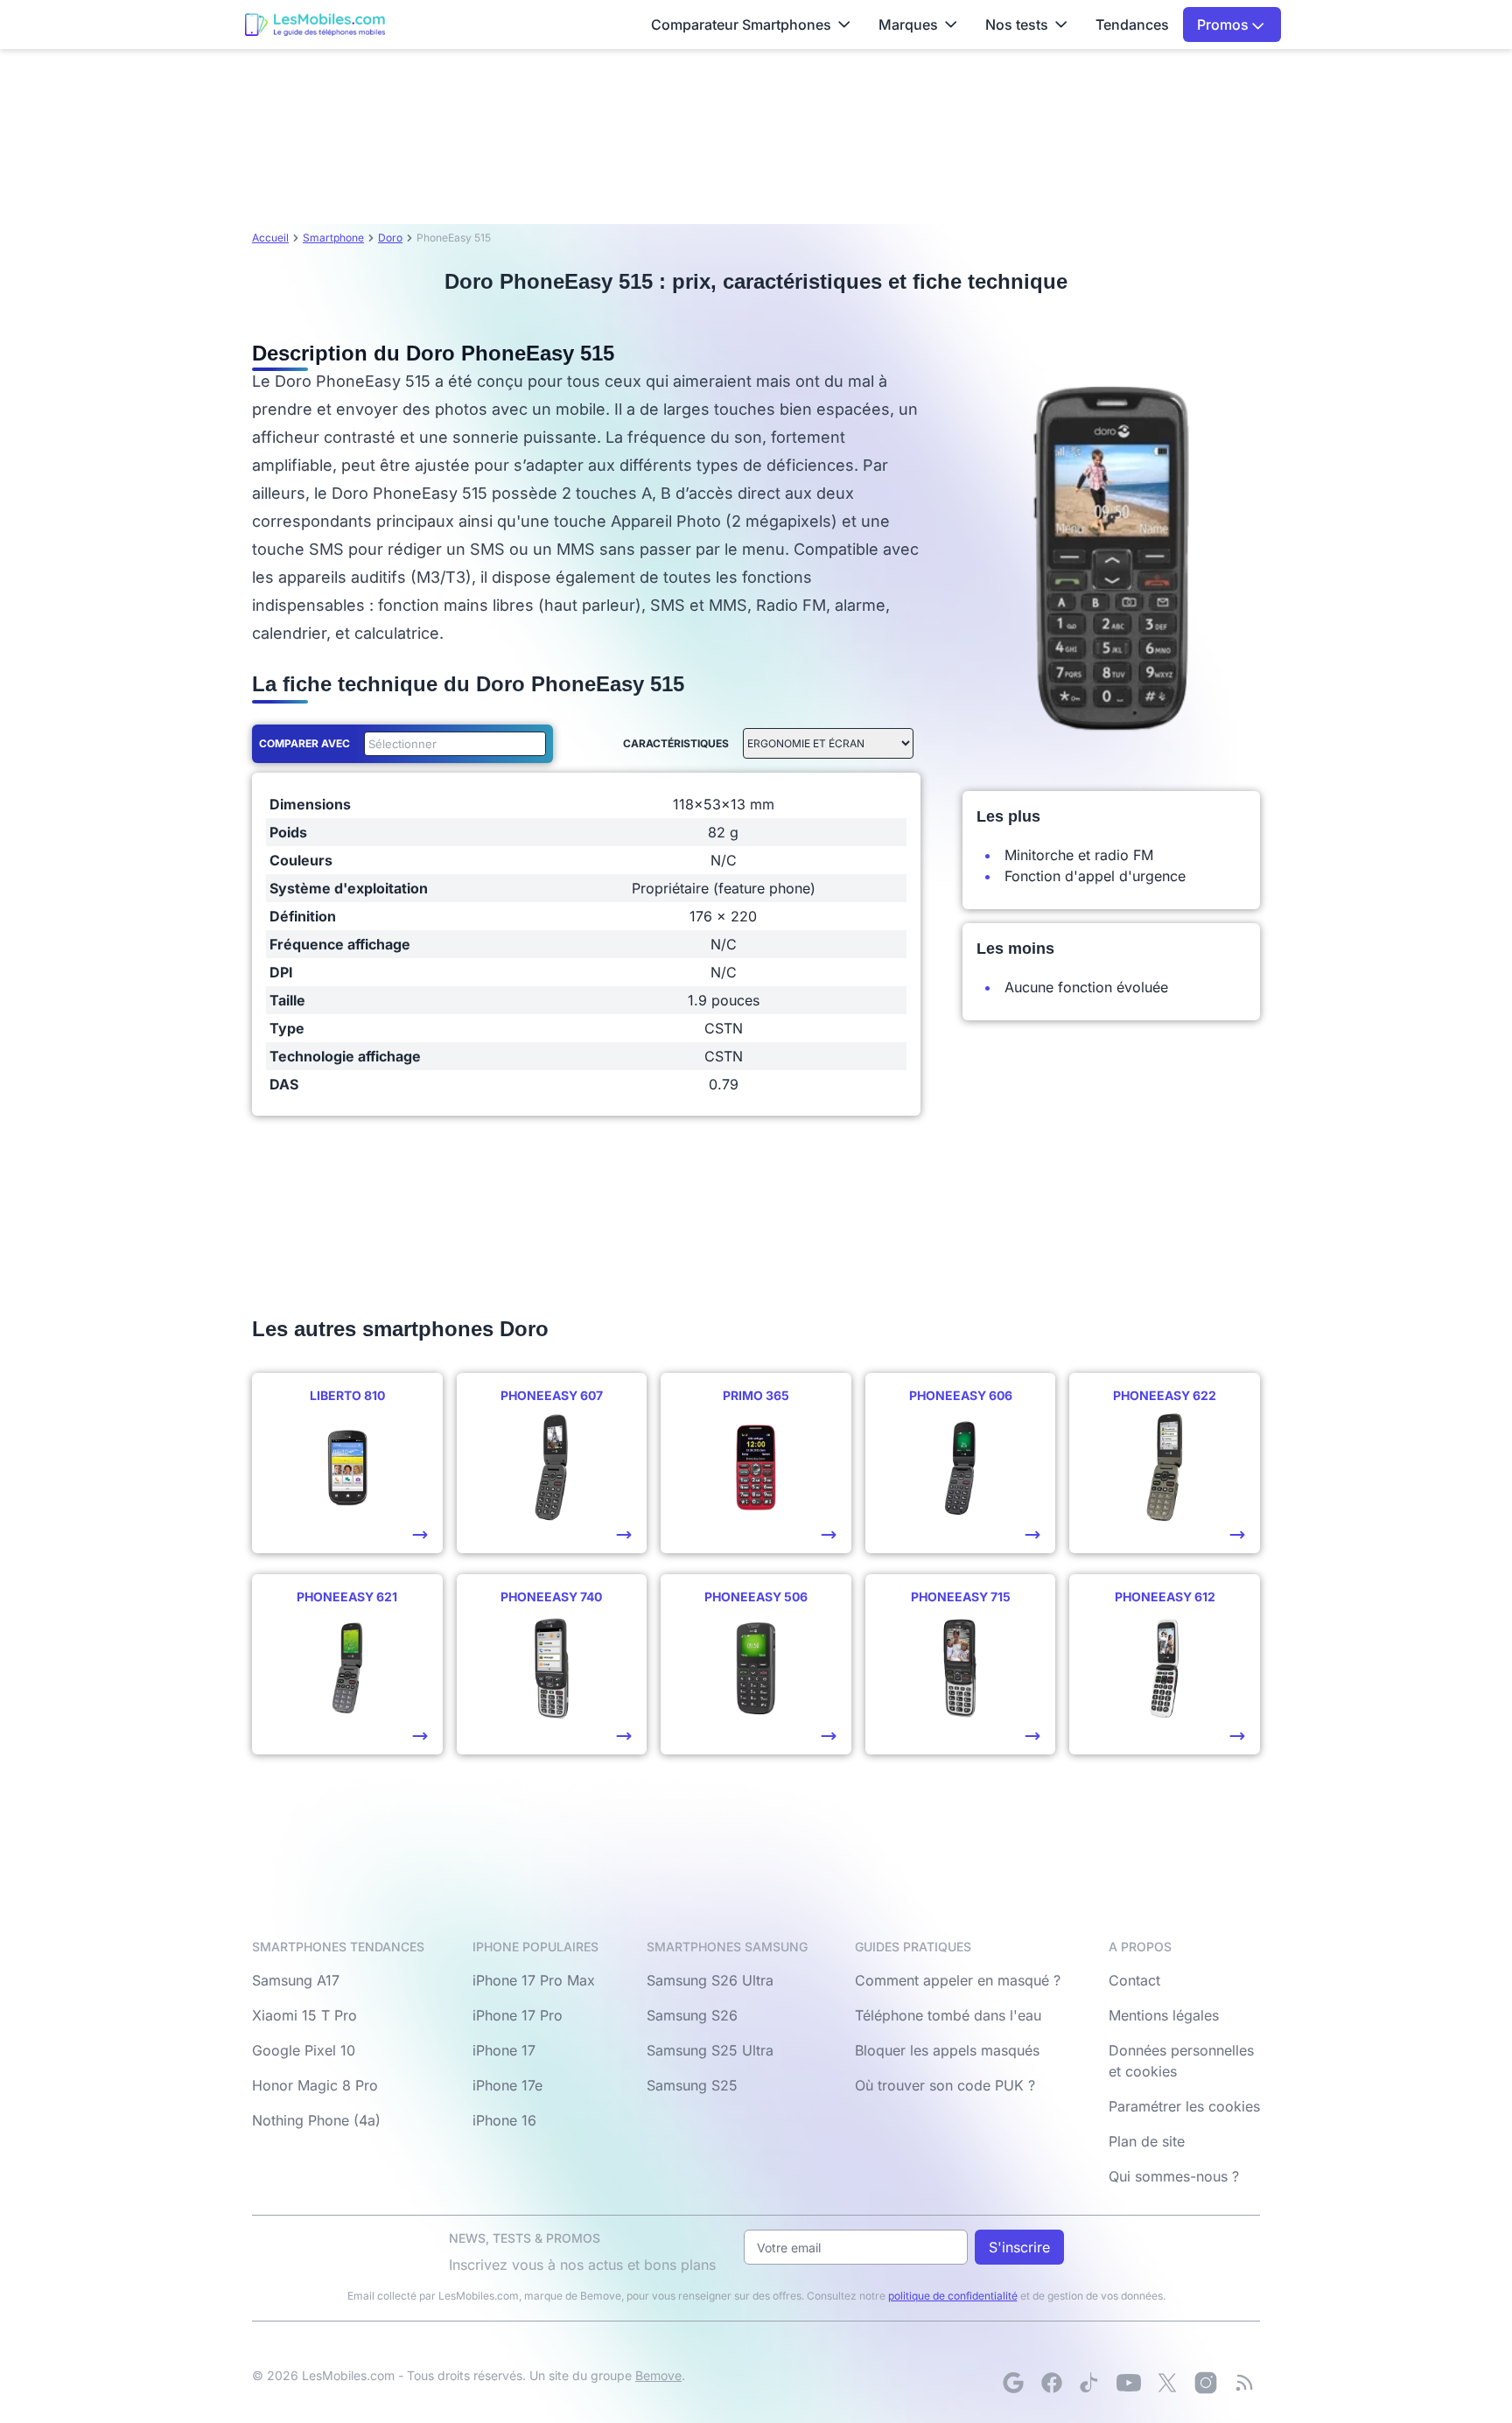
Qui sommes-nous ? (1174, 2176)
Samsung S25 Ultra (710, 2050)
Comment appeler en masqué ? (958, 1980)
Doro (390, 238)
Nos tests (1017, 25)
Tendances (1132, 25)
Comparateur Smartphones (741, 25)
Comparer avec (304, 743)
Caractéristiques (676, 743)
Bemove (658, 2375)
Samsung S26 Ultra (710, 1980)
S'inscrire (1019, 2247)
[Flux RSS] (1244, 2383)
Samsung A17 (296, 1980)
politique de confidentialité (953, 2296)
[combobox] (451, 744)
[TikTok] (1090, 2383)
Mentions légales (1164, 2015)
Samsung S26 (692, 2015)
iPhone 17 (504, 2050)
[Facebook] (1052, 2383)
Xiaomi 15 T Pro (304, 2015)
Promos (1225, 25)
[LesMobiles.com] (315, 25)
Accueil (270, 238)
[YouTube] (1129, 2383)
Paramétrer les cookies (1184, 2106)
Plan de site (1147, 2141)
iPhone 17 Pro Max (534, 1980)
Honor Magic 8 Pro (315, 2085)
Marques (908, 25)
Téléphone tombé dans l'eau (948, 2015)
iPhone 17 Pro (518, 2015)
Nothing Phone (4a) (316, 2120)
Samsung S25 (692, 2085)
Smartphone (333, 238)
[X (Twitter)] (1167, 2383)
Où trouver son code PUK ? (945, 2085)
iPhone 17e (507, 2085)
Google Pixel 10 (304, 2050)
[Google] (1013, 2383)
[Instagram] (1206, 2383)
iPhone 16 (504, 2120)
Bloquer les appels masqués (947, 2050)
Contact (1134, 1980)
